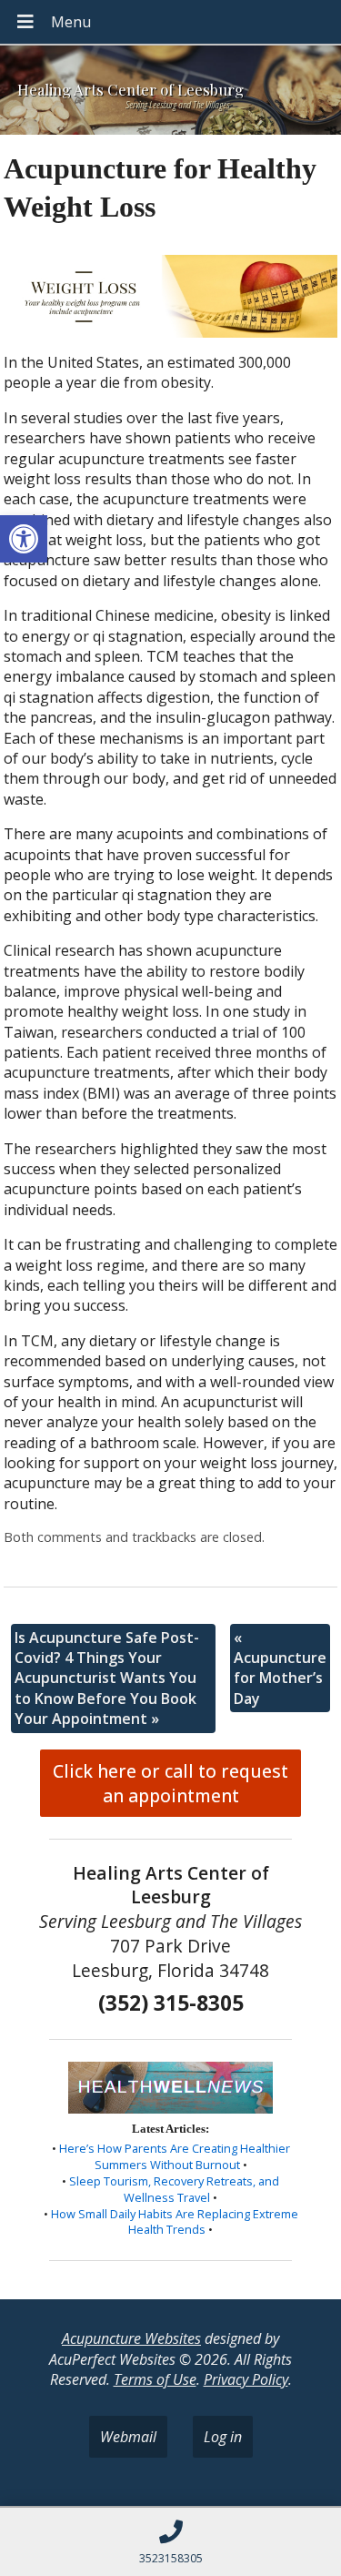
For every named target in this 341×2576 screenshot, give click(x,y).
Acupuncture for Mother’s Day (280, 1668)
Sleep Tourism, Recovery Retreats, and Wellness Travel (174, 2189)
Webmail (128, 2437)
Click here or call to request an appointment (170, 1783)
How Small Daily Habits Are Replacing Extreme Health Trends (175, 2222)
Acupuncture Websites (131, 2338)
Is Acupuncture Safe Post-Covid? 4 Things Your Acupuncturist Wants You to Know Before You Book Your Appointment (107, 1678)
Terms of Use (155, 2379)
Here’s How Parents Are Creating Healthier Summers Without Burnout (175, 2156)
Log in (223, 2437)
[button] (24, 539)
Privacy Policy (246, 2379)
